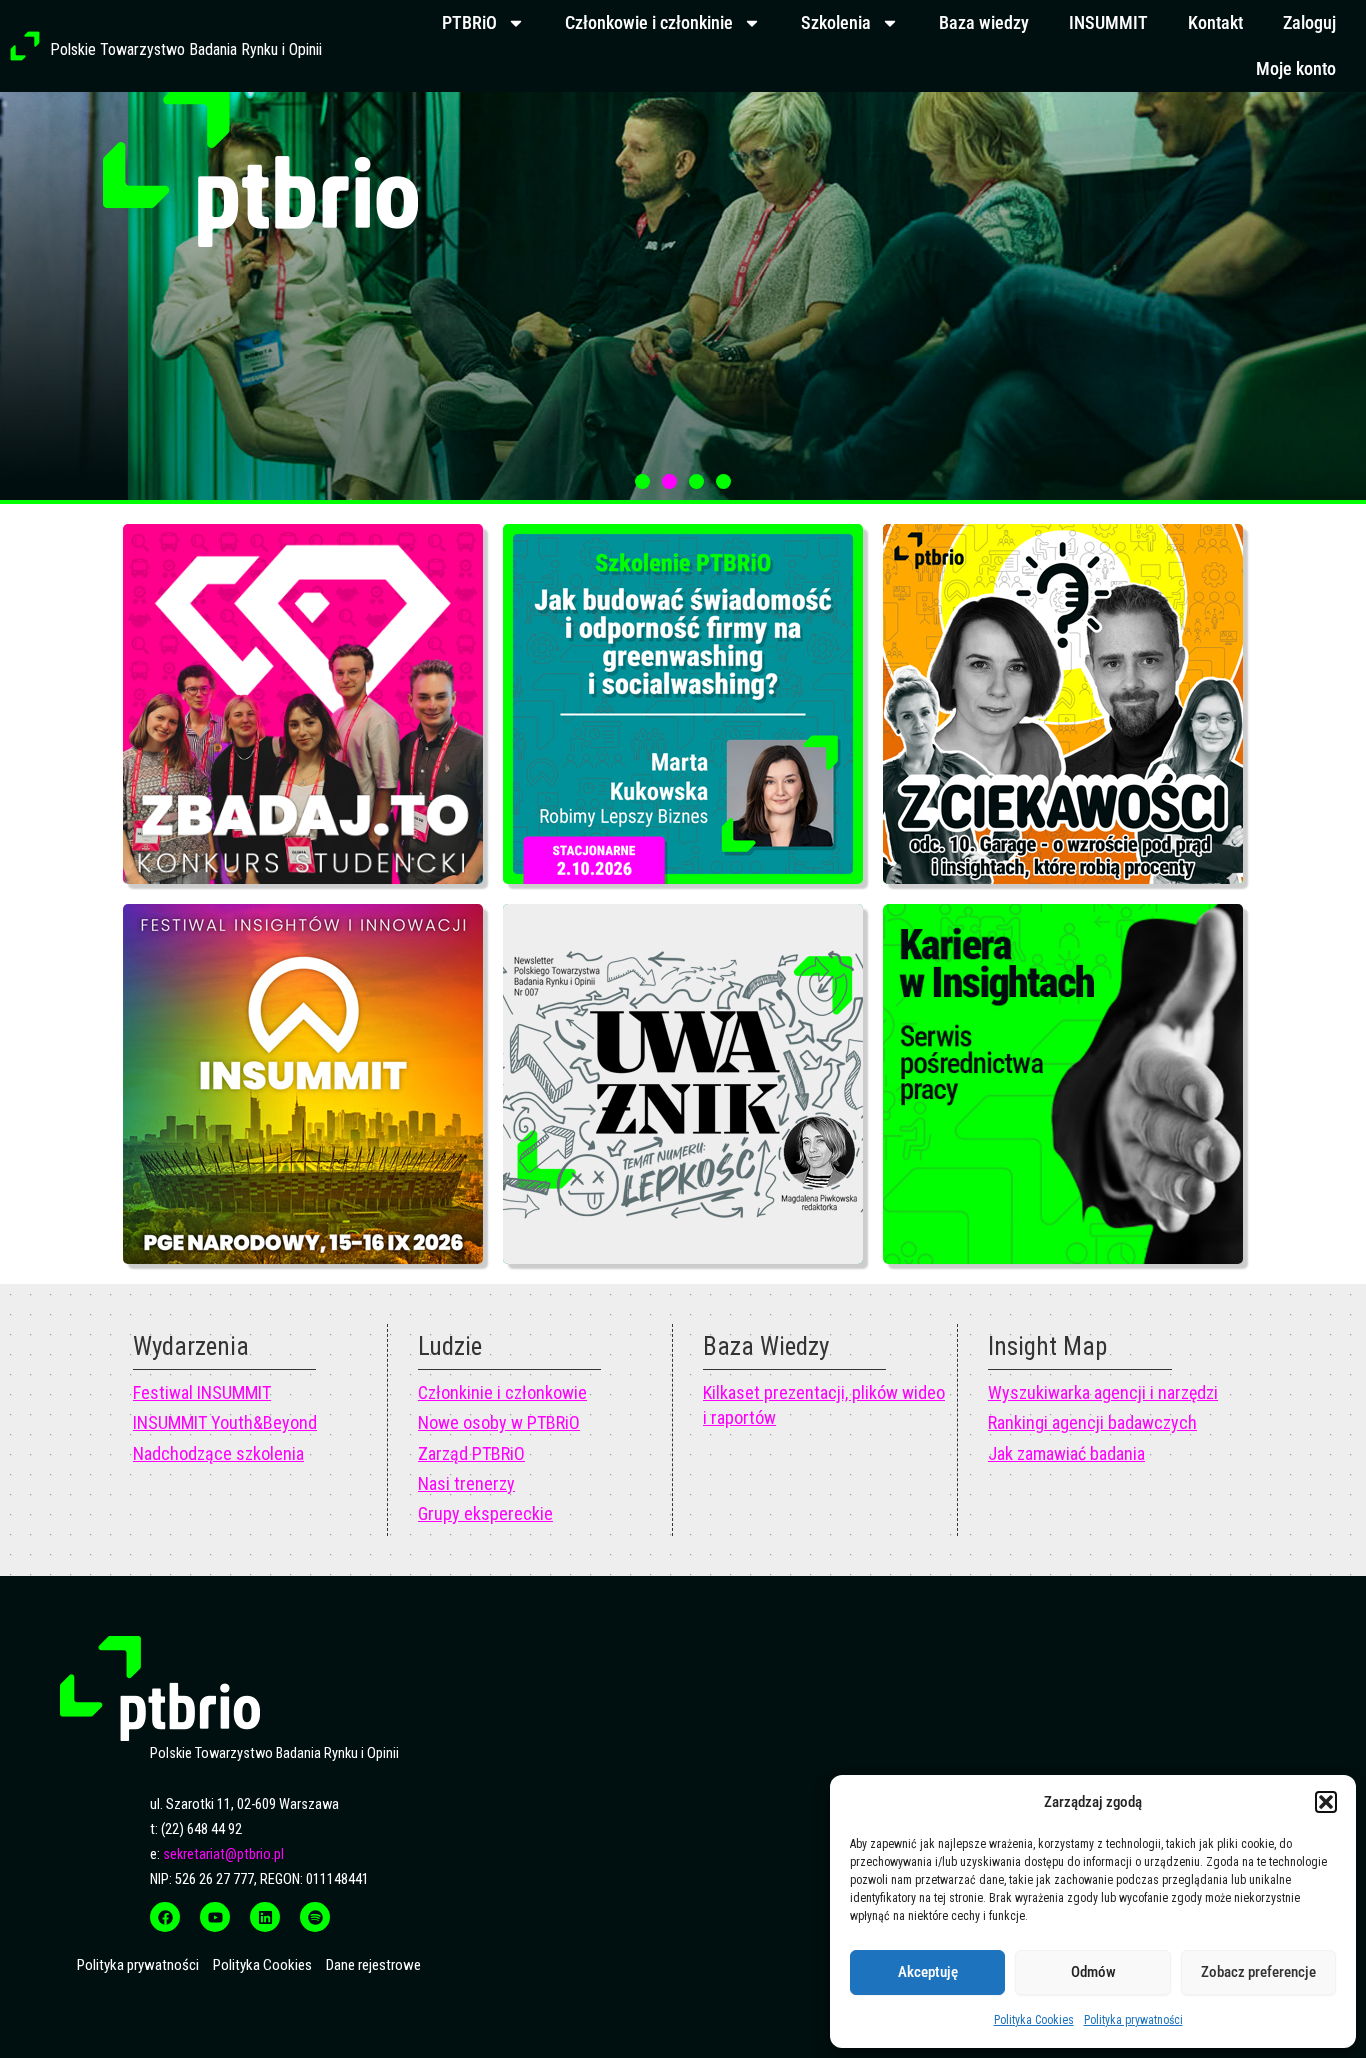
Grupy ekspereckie (485, 1513)
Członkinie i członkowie (502, 1392)
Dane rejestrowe (373, 1965)
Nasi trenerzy (466, 1483)
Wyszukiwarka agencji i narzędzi (1103, 1392)
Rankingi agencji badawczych (1092, 1422)
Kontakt (1215, 22)
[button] (1326, 1802)
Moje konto (1296, 68)
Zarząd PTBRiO (471, 1453)
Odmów (1093, 1972)
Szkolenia (836, 22)
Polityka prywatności (1133, 2020)
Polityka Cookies (1034, 2020)
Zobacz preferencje (1258, 1972)
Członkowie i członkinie (649, 22)
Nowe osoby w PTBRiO (499, 1422)
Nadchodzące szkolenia (218, 1453)
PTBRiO (469, 22)
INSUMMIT (1108, 22)
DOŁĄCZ (744, 397)
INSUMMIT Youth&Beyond (225, 1422)
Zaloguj (1309, 22)
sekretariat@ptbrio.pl (223, 1854)
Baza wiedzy (984, 22)
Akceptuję (928, 1972)
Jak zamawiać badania (1066, 1453)
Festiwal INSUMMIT (202, 1392)
